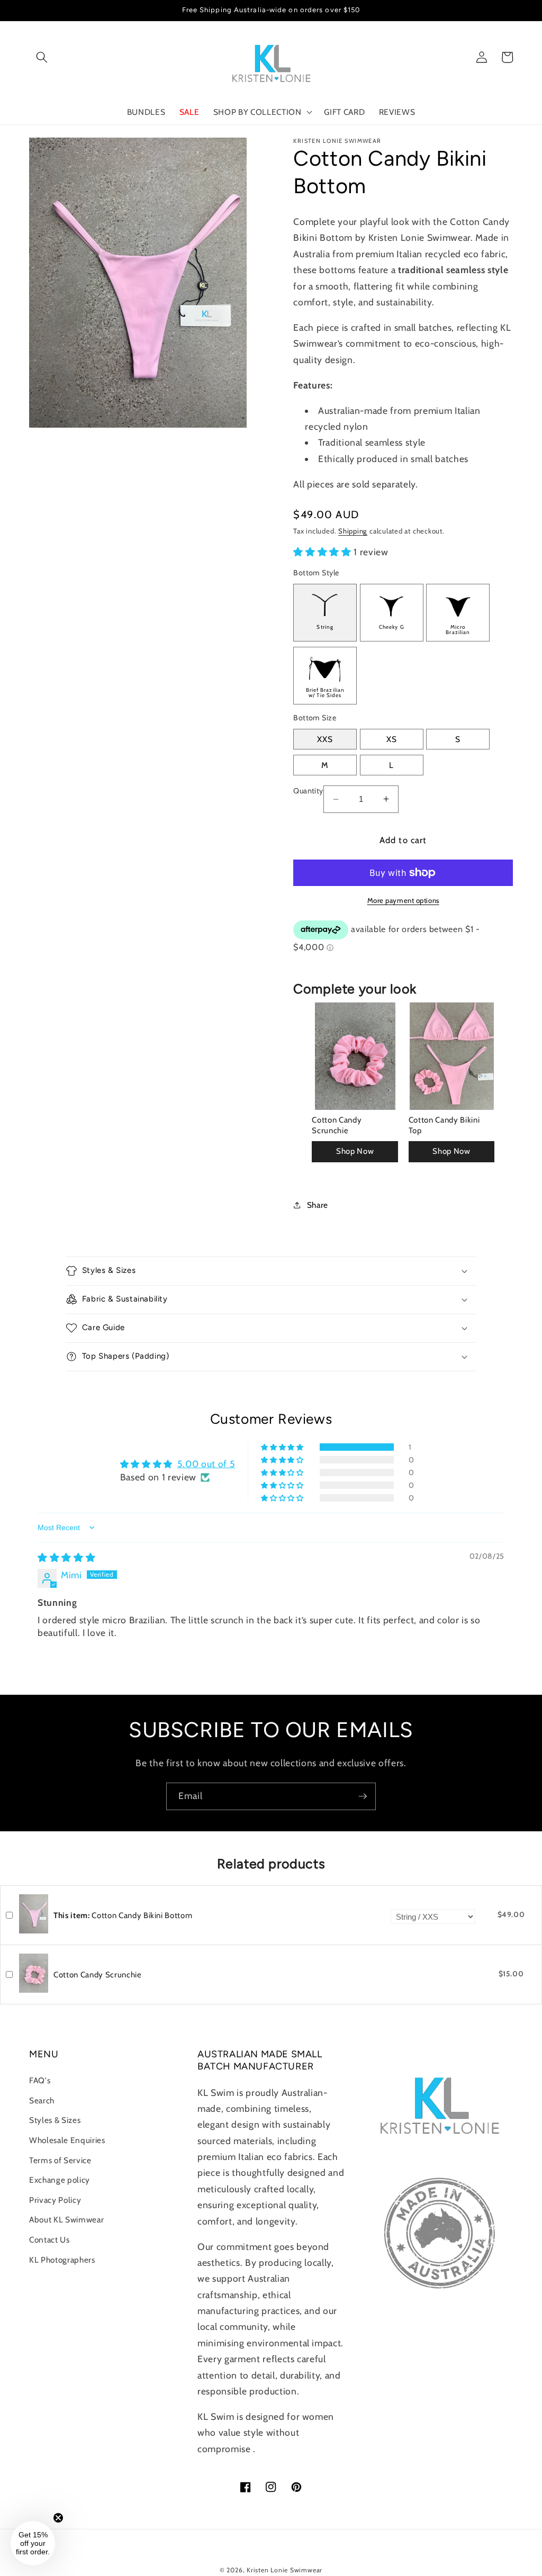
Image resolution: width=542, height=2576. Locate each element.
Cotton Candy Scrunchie (337, 1125)
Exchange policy (60, 2180)
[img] (66, 1557)
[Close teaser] (58, 2518)
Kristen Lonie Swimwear (284, 2570)
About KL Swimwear (66, 2220)
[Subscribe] (363, 1796)
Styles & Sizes (55, 2120)
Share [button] (318, 1205)
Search (42, 2100)
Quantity (308, 791)
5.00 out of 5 (206, 1464)
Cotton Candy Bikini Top (444, 1125)
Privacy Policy (55, 2200)
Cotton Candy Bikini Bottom (123, 1915)
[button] (42, 57)
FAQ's (40, 2080)
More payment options (403, 900)
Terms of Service (60, 2160)
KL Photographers (62, 2260)
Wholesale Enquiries (67, 2140)
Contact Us (49, 2240)
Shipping (353, 531)
